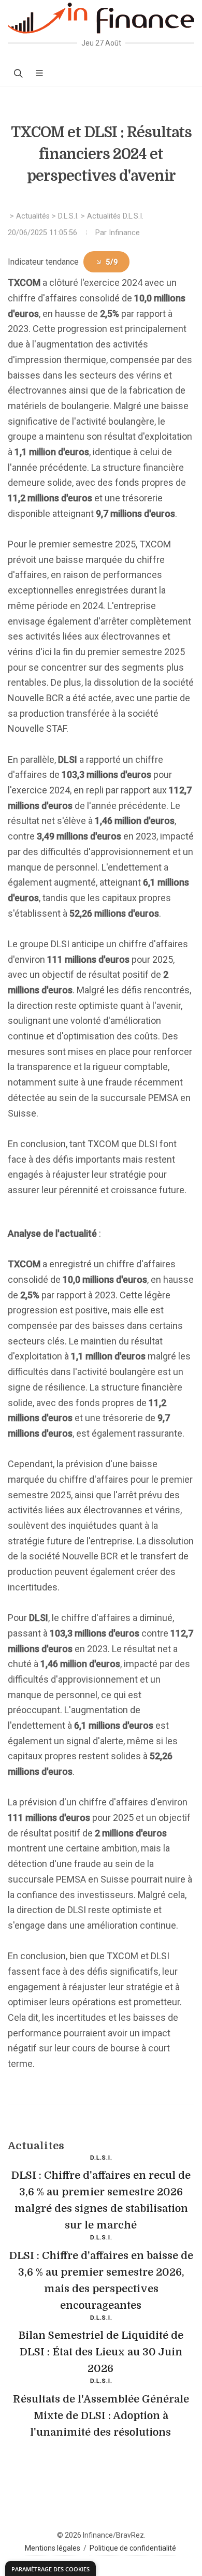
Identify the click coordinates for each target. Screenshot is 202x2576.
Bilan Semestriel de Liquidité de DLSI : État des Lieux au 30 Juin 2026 (101, 2352)
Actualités (33, 216)
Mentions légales (53, 2548)
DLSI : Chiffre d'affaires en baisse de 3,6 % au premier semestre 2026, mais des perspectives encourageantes (101, 2281)
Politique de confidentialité (133, 2548)
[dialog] (51, 2568)
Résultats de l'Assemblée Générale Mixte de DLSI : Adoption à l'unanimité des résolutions (101, 2416)
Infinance (124, 233)
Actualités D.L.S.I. (115, 216)
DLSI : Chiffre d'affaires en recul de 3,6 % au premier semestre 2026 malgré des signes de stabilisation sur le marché (101, 2200)
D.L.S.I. (68, 216)
